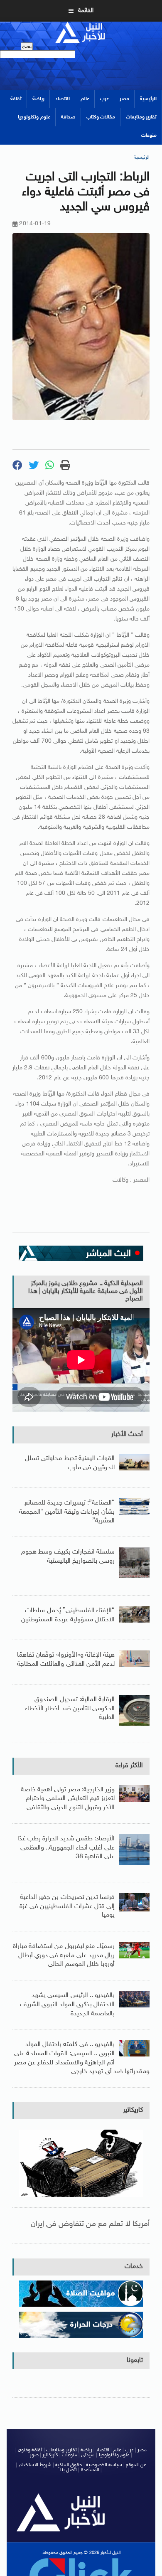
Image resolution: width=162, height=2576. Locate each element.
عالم (85, 99)
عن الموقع (136, 2465)
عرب (104, 99)
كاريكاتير (133, 2110)
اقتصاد (63, 99)
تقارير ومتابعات (141, 117)
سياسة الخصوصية (104, 2465)
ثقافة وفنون (30, 2450)
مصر (124, 99)
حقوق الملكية (69, 2465)
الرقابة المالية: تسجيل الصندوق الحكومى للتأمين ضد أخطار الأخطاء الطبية (70, 1709)
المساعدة (90, 2470)
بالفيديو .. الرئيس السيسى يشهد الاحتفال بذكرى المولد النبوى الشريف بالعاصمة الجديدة (67, 2005)
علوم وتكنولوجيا (34, 117)
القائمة (86, 11)
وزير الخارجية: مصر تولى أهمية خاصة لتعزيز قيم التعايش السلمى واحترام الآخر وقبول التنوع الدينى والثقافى (68, 1799)
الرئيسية (148, 99)
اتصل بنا (69, 2470)
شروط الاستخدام (35, 2465)
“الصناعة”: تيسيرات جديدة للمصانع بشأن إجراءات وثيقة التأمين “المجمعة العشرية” (67, 1512)
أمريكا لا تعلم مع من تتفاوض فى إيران (90, 2224)
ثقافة (16, 99)
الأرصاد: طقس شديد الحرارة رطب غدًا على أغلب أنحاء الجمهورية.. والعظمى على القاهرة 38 (66, 1848)
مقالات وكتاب (101, 117)
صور (34, 2455)
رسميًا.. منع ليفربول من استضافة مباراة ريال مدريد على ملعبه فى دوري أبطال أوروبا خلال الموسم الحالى (64, 1955)
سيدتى (88, 2455)
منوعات (149, 135)
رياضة (38, 99)
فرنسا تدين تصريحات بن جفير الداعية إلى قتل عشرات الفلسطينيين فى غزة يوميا (67, 1906)
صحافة (68, 117)
